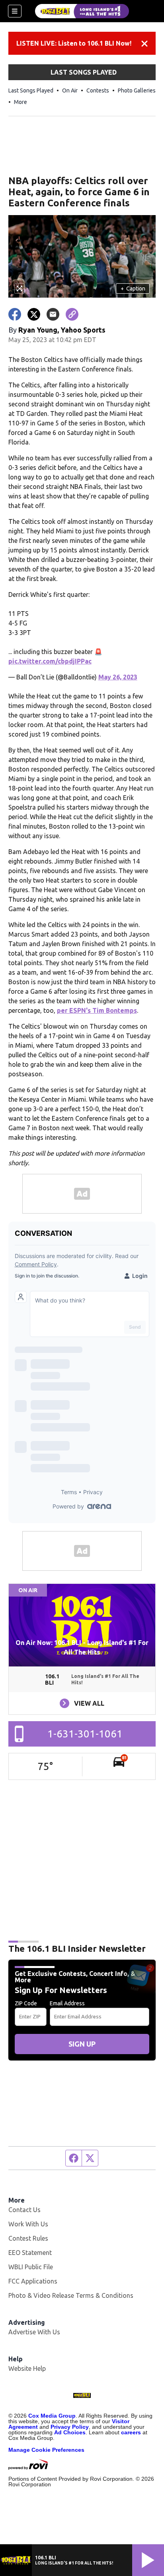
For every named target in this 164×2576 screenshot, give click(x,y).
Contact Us (24, 2210)
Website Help (27, 2368)
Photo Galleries (137, 90)
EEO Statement (30, 2253)
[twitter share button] (34, 314)
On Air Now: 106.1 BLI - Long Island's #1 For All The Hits (82, 1647)
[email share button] (53, 314)
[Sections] (15, 11)
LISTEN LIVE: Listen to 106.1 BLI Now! (74, 43)
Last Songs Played (31, 90)
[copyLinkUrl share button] (72, 314)
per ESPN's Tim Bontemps (97, 1010)
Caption (133, 289)
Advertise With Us (34, 2332)
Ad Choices (70, 2432)
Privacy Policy (70, 2427)
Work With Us (28, 2224)
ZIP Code (26, 2003)
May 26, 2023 (118, 677)
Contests (98, 90)
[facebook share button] (15, 314)
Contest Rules (28, 2238)
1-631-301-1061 (85, 1734)
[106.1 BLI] (82, 11)
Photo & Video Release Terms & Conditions (71, 2295)
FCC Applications (33, 2281)
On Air (70, 90)
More (20, 102)
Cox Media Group (52, 2416)
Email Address (67, 2003)
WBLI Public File (31, 2267)
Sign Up (82, 2044)
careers (131, 2432)
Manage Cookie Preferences (46, 2450)
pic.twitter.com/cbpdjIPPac (50, 661)
